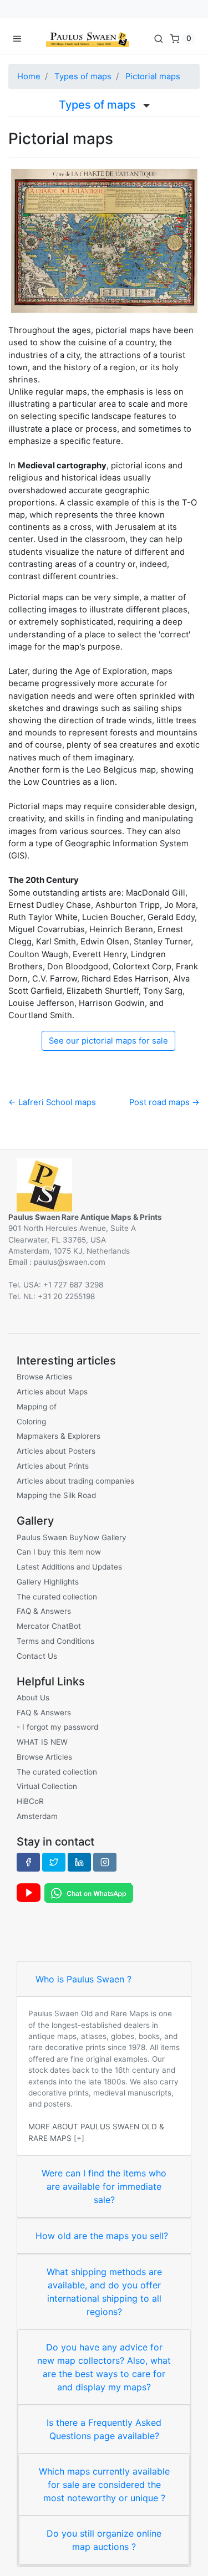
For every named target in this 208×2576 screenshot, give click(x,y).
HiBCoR (30, 1801)
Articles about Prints (53, 1466)
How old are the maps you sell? (102, 2236)
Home (29, 76)
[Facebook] (28, 1862)
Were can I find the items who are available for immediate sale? (104, 2186)
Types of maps (83, 76)
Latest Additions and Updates (69, 1567)
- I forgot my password (57, 1727)
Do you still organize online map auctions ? (104, 2540)
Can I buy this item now (59, 1552)
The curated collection (57, 1597)
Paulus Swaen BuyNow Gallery (72, 1537)
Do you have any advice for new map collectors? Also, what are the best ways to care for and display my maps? (104, 2367)
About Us (33, 1698)
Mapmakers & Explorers (59, 1436)
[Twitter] (54, 1862)
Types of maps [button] (99, 105)
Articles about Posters (56, 1451)
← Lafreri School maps (52, 1102)
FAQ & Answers (44, 1611)
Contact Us (37, 1656)
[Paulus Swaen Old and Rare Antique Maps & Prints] (88, 38)
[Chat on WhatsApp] (89, 1892)
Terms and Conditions (55, 1641)
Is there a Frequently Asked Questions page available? (104, 2429)
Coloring (31, 1422)
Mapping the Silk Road (56, 1495)
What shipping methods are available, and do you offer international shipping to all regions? (104, 2292)
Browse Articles (44, 1377)
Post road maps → (164, 1102)
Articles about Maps (52, 1392)
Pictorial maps (153, 76)
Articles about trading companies (75, 1481)
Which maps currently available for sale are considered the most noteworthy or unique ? (104, 2485)
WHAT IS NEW (42, 1742)
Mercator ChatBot (49, 1626)
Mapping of (37, 1407)
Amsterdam (37, 1816)
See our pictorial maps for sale (108, 1041)
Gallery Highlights (48, 1582)
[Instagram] (105, 1862)
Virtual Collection (47, 1786)
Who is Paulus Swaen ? (83, 1979)
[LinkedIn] (79, 1862)
